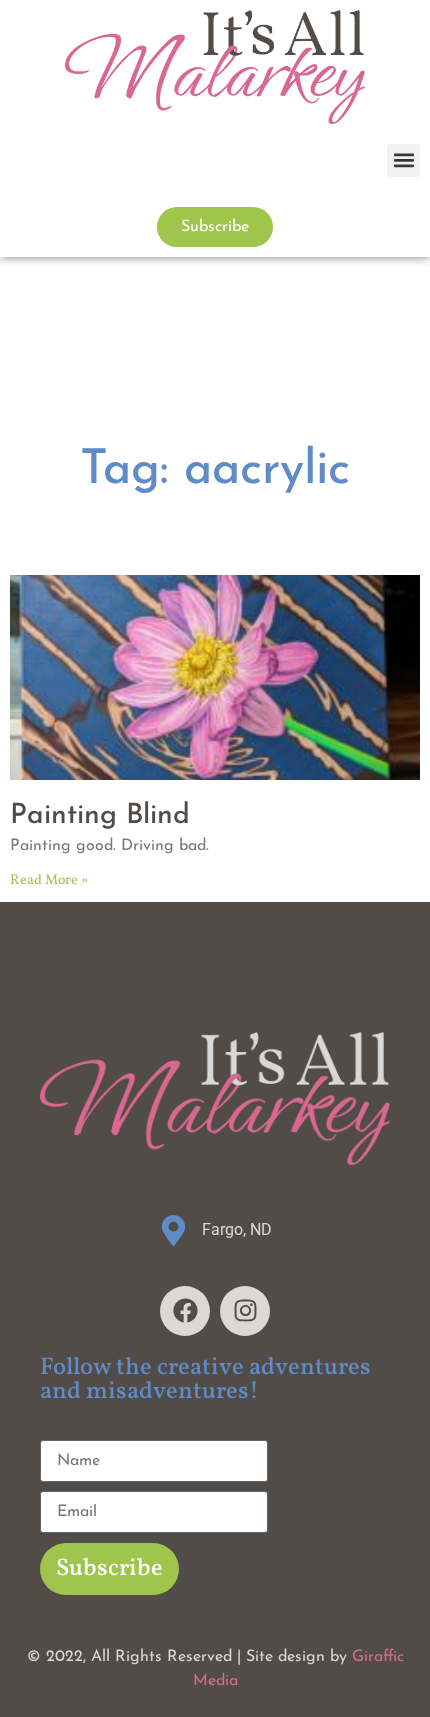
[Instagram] (245, 1311)
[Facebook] (185, 1311)
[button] (403, 160)
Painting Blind (100, 816)
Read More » (49, 880)
